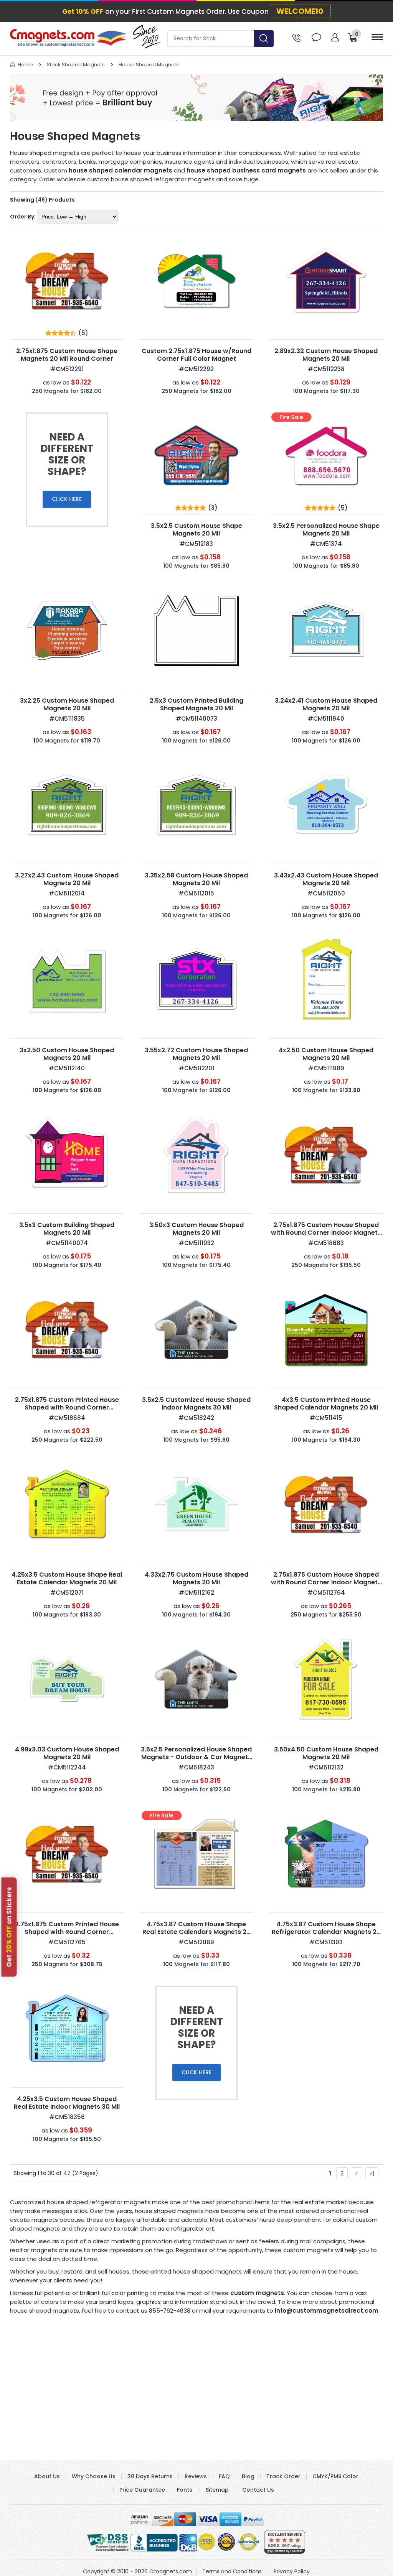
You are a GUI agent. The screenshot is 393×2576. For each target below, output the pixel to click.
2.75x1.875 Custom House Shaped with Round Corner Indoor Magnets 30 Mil (326, 1233)
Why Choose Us (94, 2476)
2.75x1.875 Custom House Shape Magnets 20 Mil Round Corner (67, 355)
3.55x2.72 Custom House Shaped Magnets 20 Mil (196, 1054)
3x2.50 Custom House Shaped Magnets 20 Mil (67, 1054)
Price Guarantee (142, 2490)
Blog (248, 2476)
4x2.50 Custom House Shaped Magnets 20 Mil (326, 1054)
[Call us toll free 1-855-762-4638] (296, 37)
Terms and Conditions (232, 2571)
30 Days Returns (150, 2476)
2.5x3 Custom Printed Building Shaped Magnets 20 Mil (196, 704)
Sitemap (217, 2490)
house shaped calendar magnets (121, 170)
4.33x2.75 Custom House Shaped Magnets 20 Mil (196, 1578)
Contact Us (258, 2490)
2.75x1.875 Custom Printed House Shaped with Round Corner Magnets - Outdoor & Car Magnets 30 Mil (67, 1411)
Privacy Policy (292, 2571)
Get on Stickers (9, 1927)
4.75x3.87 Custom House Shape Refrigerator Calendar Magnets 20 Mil (326, 1932)
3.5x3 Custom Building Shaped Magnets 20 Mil (67, 1229)
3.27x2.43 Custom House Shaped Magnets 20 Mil (67, 879)
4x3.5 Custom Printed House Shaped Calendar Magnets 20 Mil (326, 1404)
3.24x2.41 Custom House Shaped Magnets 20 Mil (326, 704)
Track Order (283, 2476)
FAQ (224, 2476)
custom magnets (257, 2293)
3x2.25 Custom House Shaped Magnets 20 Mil (67, 704)
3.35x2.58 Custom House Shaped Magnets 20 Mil (196, 879)
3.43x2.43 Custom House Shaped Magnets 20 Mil (326, 879)
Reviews (196, 2476)
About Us (47, 2476)
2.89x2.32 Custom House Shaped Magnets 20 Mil (326, 355)
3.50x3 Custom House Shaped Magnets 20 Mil (196, 1229)
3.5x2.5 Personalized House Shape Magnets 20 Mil (326, 530)
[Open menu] (377, 37)
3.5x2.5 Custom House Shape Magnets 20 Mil (196, 530)
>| (372, 2173)
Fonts (185, 2490)
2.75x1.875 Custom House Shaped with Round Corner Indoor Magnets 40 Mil (326, 1582)
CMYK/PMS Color (335, 2476)
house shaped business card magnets (246, 170)
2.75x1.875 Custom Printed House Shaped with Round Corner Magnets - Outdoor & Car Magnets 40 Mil (67, 1936)
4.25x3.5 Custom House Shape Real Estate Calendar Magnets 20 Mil (67, 1578)
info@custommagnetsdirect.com (327, 2311)
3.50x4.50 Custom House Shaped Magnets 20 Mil (326, 1753)
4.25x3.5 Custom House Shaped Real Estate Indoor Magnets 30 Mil (67, 2103)
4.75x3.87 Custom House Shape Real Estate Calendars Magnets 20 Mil (196, 1932)
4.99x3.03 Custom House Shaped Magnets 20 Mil (67, 1753)
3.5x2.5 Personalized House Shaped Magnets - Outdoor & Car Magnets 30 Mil (196, 1757)
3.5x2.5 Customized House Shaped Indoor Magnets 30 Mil (196, 1404)
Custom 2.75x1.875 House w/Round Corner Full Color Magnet (196, 355)
